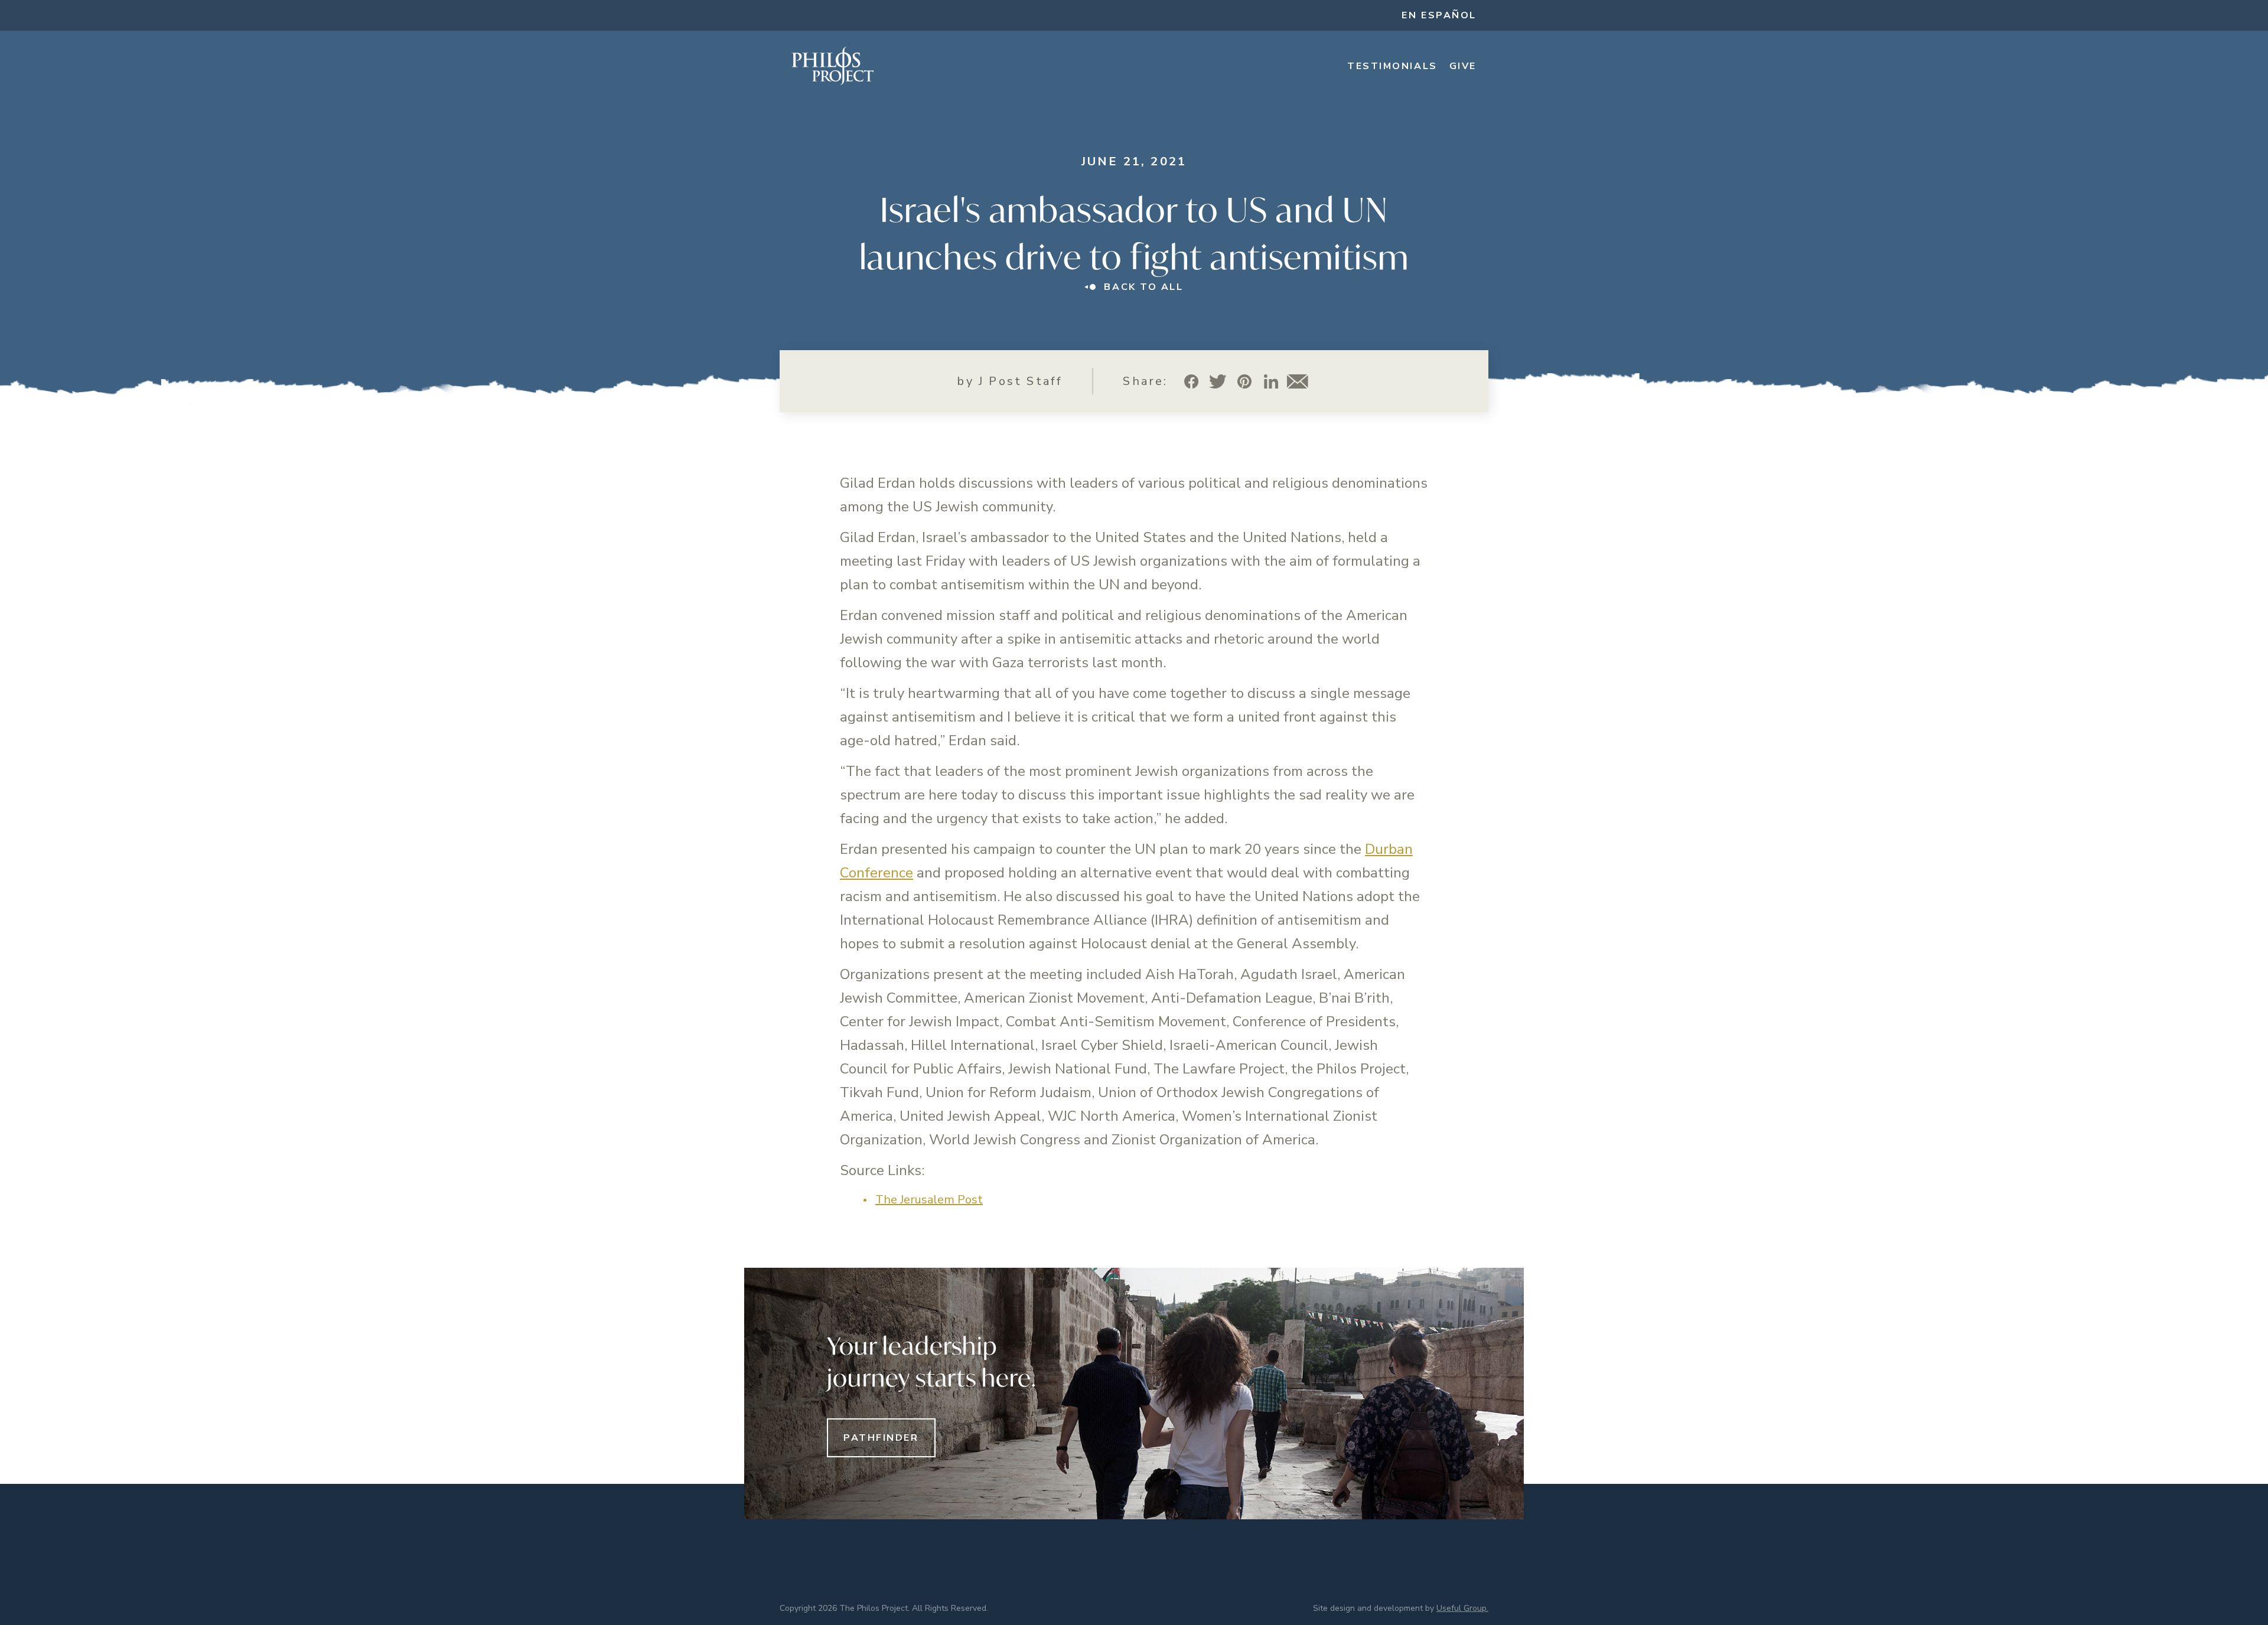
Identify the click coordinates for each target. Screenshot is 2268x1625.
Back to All (1143, 287)
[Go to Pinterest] (1245, 381)
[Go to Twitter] (1218, 381)
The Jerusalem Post (929, 1200)
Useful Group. (1462, 1608)
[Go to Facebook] (1192, 381)
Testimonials (1392, 66)
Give (1463, 66)
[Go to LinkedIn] (1271, 381)
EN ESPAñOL (1439, 15)
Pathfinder (881, 1438)
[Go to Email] (1298, 381)
